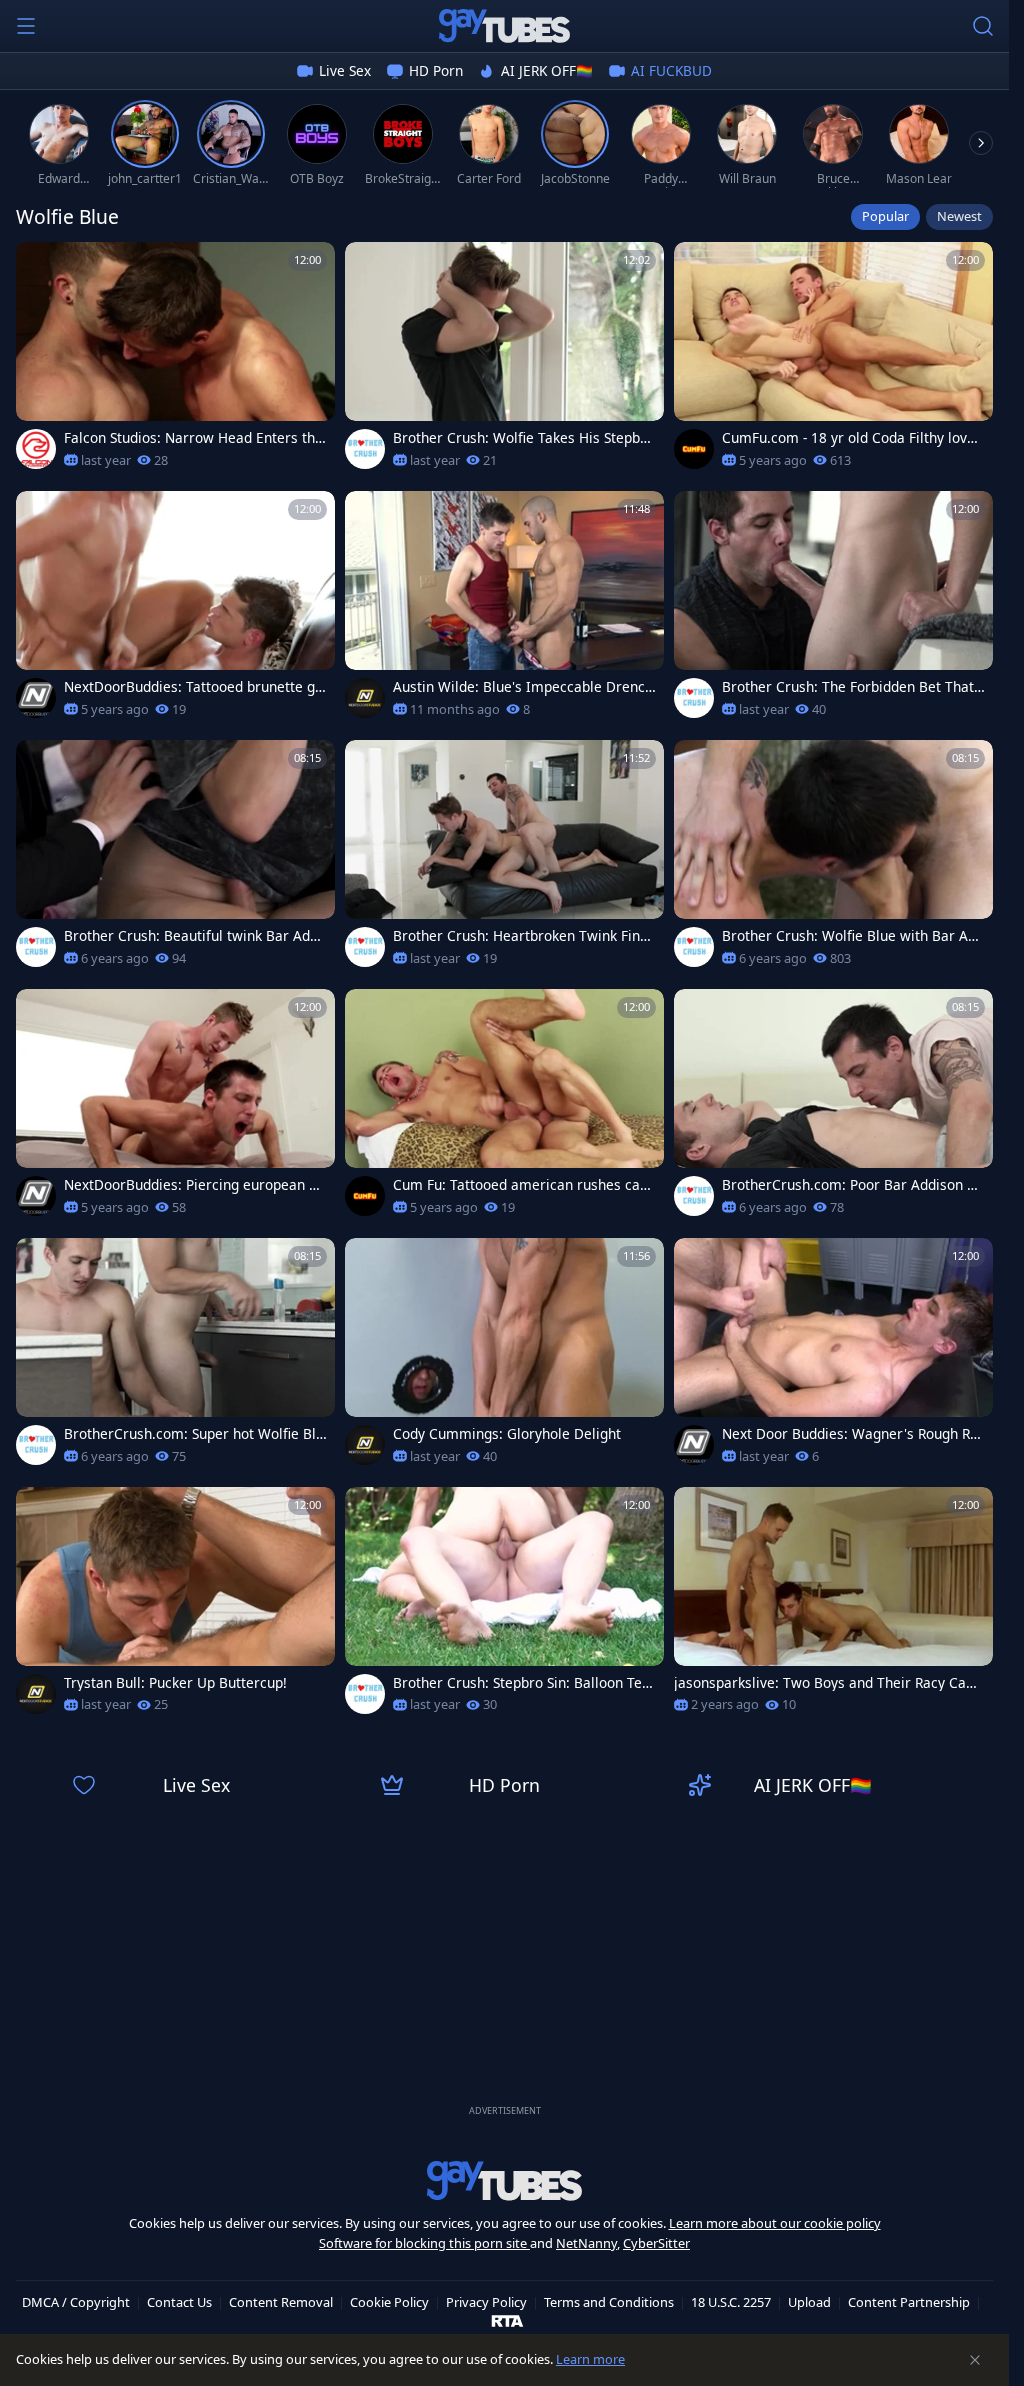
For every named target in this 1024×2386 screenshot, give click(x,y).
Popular (885, 216)
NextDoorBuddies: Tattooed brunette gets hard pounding (193, 687)
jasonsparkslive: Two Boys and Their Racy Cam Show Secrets (826, 1683)
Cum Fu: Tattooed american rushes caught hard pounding (524, 1185)
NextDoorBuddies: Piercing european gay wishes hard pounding (194, 1185)
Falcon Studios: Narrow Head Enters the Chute (193, 438)
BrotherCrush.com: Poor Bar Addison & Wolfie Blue (849, 1185)
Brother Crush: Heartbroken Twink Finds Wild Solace (524, 936)
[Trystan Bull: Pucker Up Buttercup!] (175, 1606)
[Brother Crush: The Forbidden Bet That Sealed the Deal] (833, 610)
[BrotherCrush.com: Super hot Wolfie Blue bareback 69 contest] (175, 1357)
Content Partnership (909, 2302)
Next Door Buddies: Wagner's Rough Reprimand (850, 1434)
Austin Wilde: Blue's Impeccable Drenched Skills (523, 687)
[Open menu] (26, 26)
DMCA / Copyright (76, 2302)
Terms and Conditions (609, 2302)
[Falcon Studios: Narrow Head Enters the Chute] (175, 361)
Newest (959, 216)
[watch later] (40, 266)
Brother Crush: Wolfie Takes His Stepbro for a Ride (523, 438)
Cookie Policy (389, 2302)
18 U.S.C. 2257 (731, 2302)
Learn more (590, 2359)
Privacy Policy (486, 2302)
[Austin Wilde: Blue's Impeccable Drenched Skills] (504, 610)
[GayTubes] (505, 26)
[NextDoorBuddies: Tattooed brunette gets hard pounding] (175, 610)
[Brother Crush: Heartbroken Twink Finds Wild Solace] (504, 859)
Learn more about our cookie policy (775, 2223)
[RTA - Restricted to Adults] (507, 2320)
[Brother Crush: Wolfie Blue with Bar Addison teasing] (833, 859)
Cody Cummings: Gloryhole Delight (507, 1434)
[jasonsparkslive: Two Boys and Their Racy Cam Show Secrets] (833, 1606)
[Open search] (983, 26)
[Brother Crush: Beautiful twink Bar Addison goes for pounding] (175, 859)
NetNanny (586, 2243)
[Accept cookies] (975, 2360)
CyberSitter (656, 2243)
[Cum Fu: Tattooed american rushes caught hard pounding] (504, 1108)
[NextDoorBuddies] (36, 698)
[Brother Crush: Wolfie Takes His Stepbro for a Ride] (504, 361)
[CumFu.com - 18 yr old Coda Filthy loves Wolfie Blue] (833, 361)
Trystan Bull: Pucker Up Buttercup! (175, 1683)
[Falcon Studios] (36, 449)
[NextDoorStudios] (365, 698)
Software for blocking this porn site (424, 2243)
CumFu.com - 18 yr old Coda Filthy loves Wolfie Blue (852, 438)
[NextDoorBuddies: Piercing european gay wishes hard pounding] (175, 1108)
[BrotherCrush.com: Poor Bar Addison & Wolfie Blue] (833, 1108)
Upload (809, 2302)
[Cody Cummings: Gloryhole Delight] (504, 1357)
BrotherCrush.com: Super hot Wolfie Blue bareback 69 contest (194, 1434)
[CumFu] (694, 449)
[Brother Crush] (365, 449)
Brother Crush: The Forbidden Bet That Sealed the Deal (853, 687)
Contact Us (179, 2302)
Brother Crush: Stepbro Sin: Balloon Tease (521, 1683)
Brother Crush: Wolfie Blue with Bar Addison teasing (853, 936)
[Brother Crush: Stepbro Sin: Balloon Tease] (504, 1606)
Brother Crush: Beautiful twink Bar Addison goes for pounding (193, 936)
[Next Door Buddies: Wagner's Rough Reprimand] (833, 1357)
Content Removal (281, 2302)
